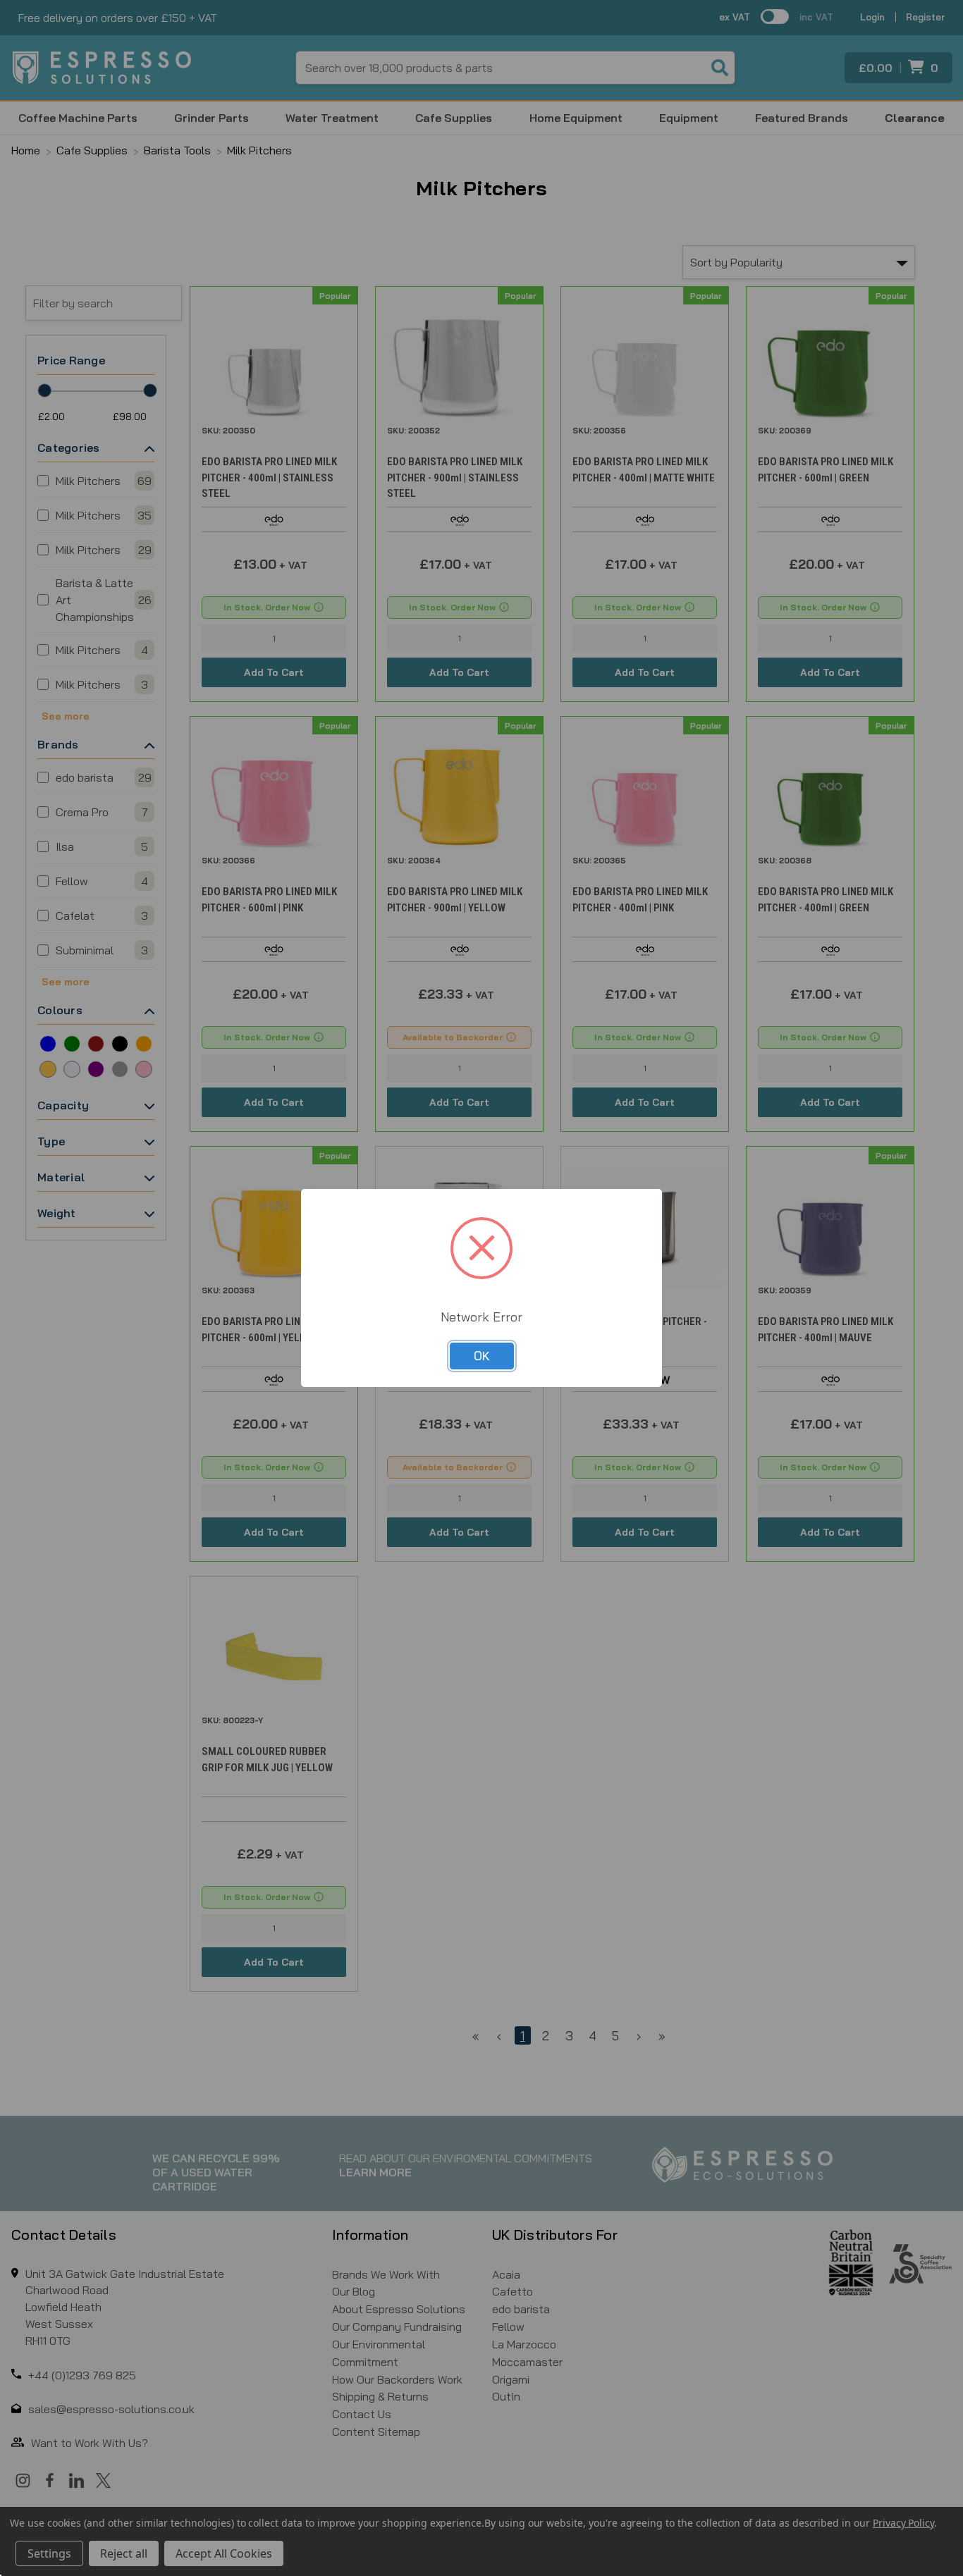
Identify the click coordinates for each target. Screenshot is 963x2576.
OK (482, 1356)
